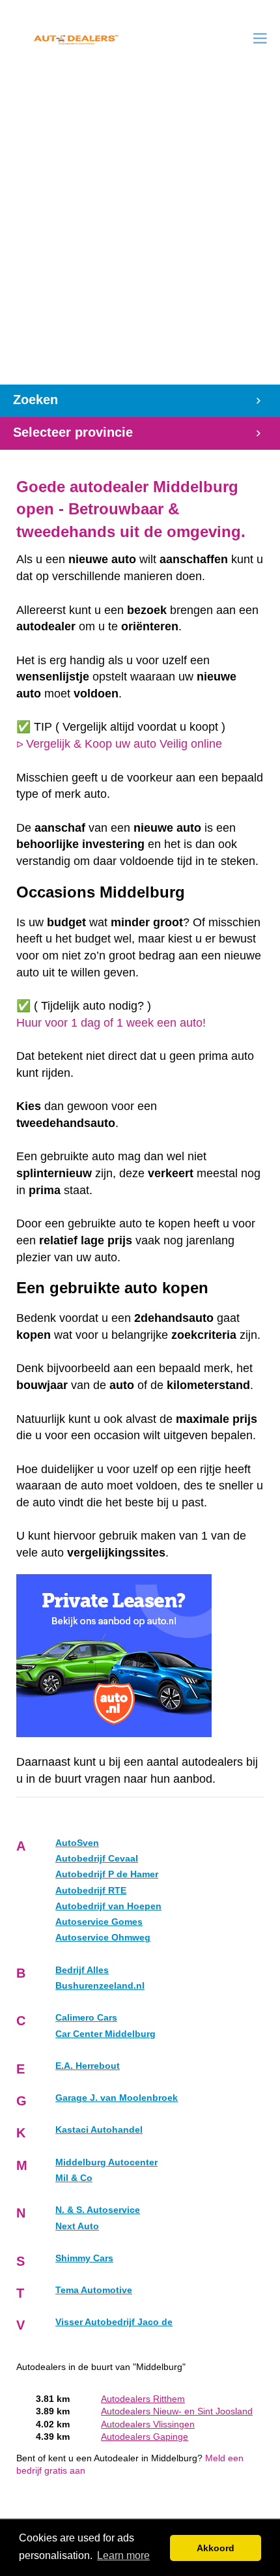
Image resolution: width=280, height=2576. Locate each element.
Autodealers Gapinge (145, 2437)
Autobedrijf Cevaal (97, 1859)
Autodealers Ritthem (143, 2399)
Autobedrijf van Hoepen (108, 1906)
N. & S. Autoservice (98, 2210)
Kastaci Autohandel (99, 2130)
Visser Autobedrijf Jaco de (114, 2322)
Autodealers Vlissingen (148, 2424)
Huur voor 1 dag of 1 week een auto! (111, 1023)
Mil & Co (74, 2178)
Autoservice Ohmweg (103, 1938)
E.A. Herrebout (88, 2066)
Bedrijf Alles (82, 1970)
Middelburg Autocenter (106, 2162)
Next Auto (77, 2226)
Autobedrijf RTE (91, 1891)
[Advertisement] (140, 238)
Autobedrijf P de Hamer (107, 1874)
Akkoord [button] (216, 2548)
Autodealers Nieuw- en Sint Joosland (177, 2411)
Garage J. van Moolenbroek (117, 2098)
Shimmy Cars (84, 2258)
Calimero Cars (86, 2018)
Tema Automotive (94, 2290)
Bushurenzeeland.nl (100, 1986)
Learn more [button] (123, 2555)
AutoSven (77, 1843)
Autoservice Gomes (99, 1922)
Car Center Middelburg (105, 2034)
